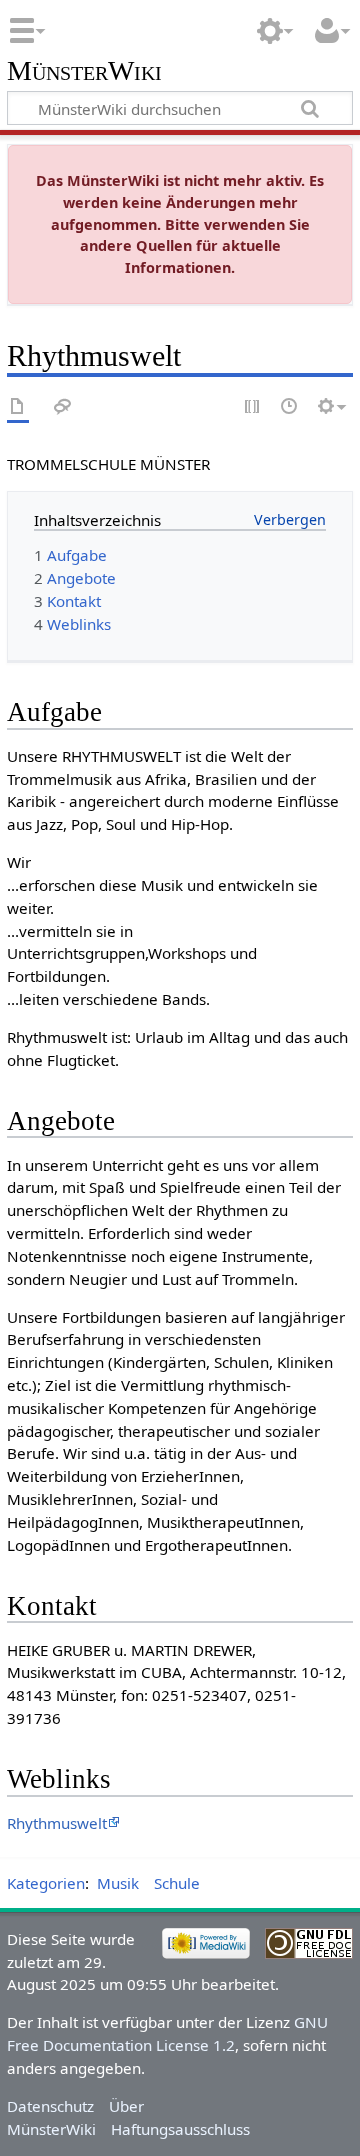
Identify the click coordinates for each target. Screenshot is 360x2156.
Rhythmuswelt (57, 1823)
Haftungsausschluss (180, 2129)
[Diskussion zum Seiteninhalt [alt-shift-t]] (63, 407)
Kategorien (46, 1883)
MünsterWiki (84, 71)
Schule (177, 1883)
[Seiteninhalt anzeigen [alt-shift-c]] (18, 407)
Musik (118, 1883)
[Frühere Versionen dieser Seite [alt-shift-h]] (290, 407)
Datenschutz (50, 2106)
